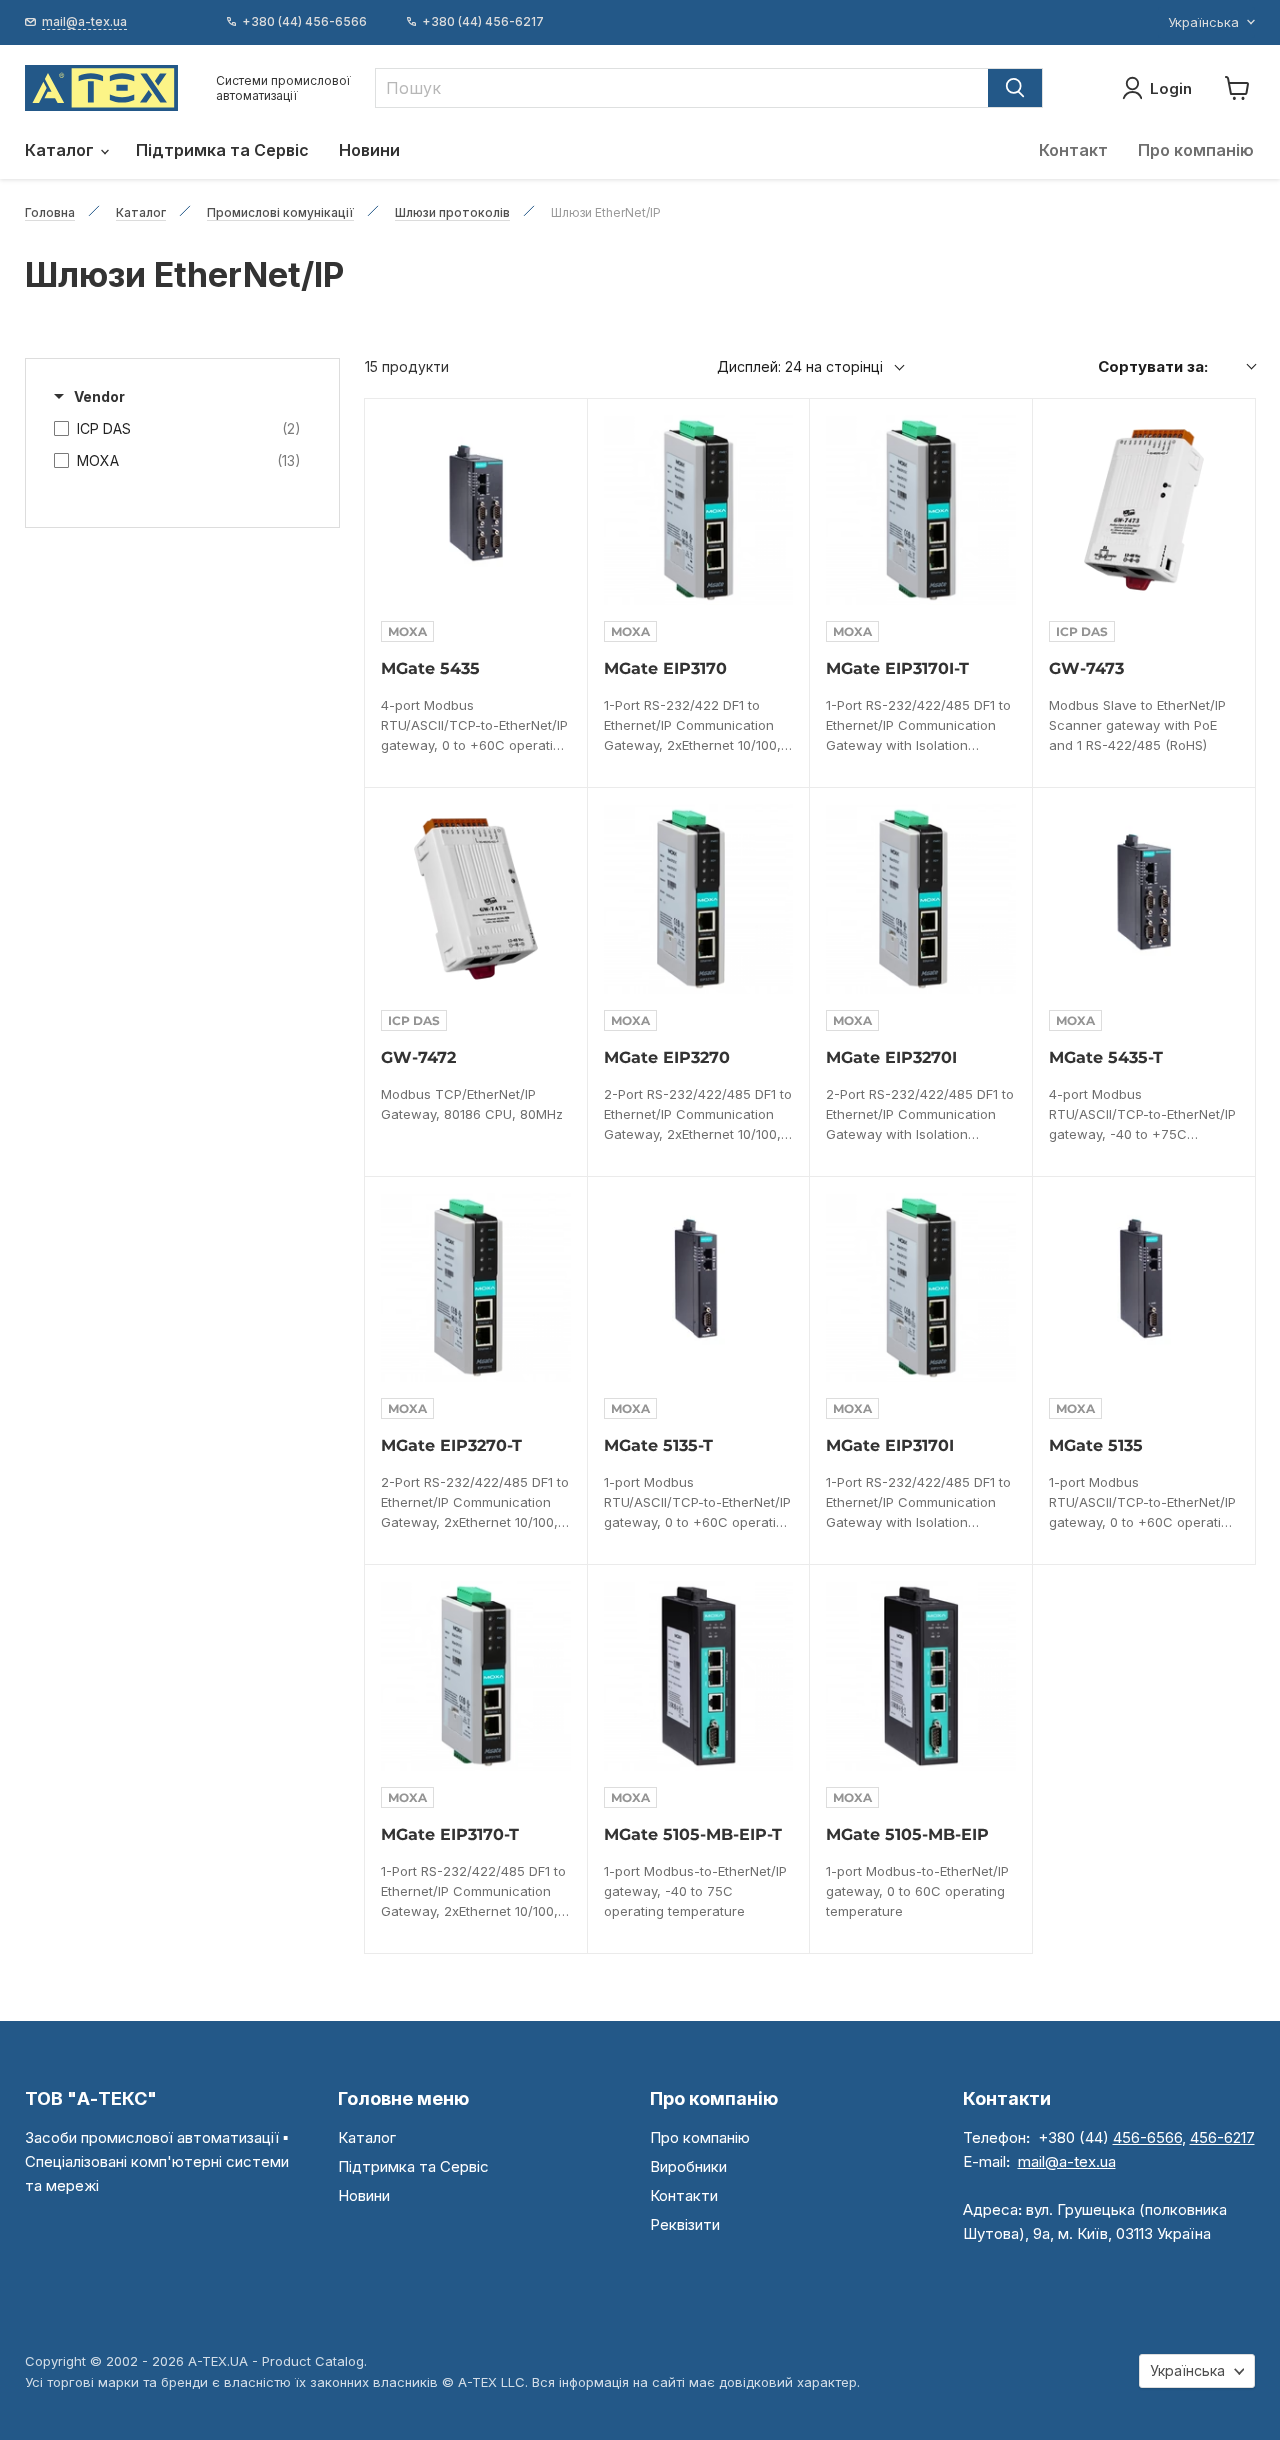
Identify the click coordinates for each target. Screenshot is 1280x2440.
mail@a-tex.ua (1067, 2161)
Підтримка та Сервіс (222, 150)
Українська (1203, 22)
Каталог (61, 150)
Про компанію (1196, 150)
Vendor (99, 396)
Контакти (684, 2195)
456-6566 (1147, 2137)
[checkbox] (177, 429)
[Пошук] (1015, 88)
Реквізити (685, 2224)
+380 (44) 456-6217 (483, 22)
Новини (369, 150)
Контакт (1073, 150)
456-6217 (1222, 2137)
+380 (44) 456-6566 (304, 22)
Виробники (688, 2166)
